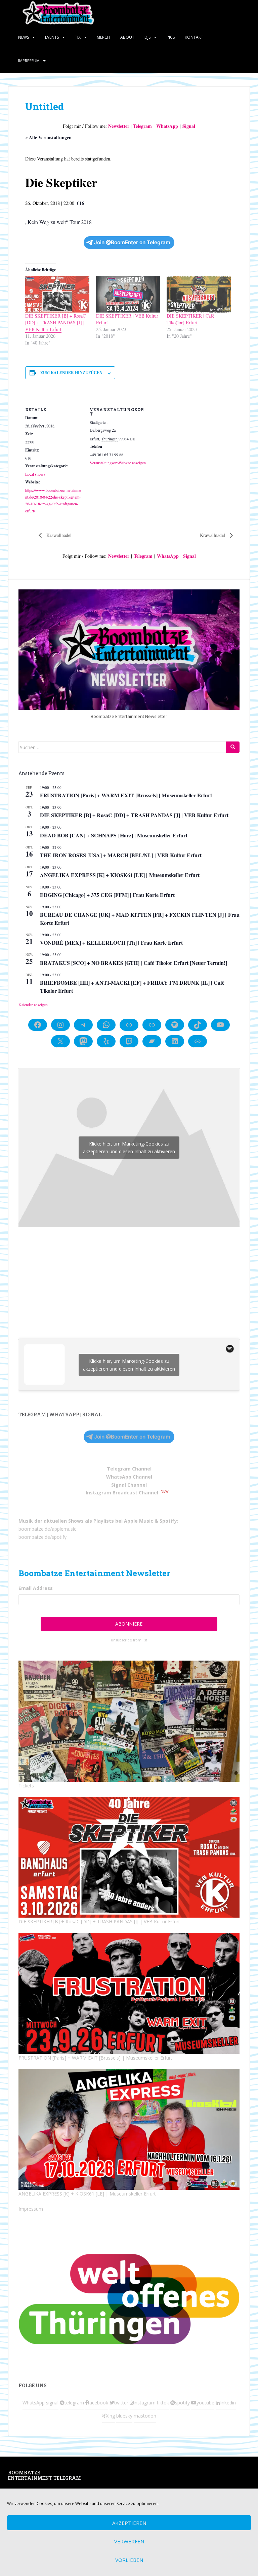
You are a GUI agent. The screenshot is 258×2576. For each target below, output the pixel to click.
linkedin (228, 2403)
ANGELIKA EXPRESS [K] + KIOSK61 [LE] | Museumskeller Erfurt (120, 875)
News (24, 37)
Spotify (168, 1521)
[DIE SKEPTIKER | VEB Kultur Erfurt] (128, 294)
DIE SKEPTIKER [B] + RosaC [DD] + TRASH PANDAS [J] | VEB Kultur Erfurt (55, 322)
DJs (147, 37)
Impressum (29, 61)
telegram (74, 2403)
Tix (78, 37)
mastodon (145, 2416)
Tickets (26, 1786)
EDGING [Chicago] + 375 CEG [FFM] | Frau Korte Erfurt (107, 895)
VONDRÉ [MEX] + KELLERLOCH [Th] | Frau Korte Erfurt (111, 942)
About (127, 37)
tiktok (163, 2403)
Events (52, 37)
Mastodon (103, 2474)
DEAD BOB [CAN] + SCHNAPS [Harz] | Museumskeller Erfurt (114, 835)
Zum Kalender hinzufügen (71, 373)
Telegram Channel (129, 1469)
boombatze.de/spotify (42, 1537)
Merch (103, 37)
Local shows (35, 474)
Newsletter (119, 126)
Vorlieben (129, 2560)
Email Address (36, 1588)
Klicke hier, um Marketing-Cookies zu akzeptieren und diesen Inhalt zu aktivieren (129, 1148)
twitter (121, 2403)
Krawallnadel (58, 535)
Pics (171, 37)
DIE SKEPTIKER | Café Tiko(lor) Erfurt (190, 319)
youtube (205, 2403)
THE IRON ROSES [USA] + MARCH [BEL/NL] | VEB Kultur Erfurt (121, 855)
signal (52, 2403)
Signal (189, 126)
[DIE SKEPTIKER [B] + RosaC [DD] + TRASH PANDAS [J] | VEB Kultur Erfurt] (57, 294)
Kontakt (194, 37)
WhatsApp (167, 126)
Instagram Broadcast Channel (122, 1493)
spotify (182, 2403)
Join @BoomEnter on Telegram (132, 242)
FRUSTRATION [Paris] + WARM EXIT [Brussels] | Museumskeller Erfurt (126, 795)
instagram (145, 2403)
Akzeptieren (129, 2523)
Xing (110, 2416)
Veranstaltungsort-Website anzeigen (118, 463)
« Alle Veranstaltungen (48, 137)
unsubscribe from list (129, 1640)
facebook (98, 2403)
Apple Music (139, 1521)
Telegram (142, 126)
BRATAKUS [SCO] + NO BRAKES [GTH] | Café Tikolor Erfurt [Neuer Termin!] (134, 963)
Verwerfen (129, 2541)
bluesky (124, 2416)
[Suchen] (233, 747)
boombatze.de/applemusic (47, 1529)
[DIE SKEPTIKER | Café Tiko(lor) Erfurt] (199, 294)
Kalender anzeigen (33, 1005)
